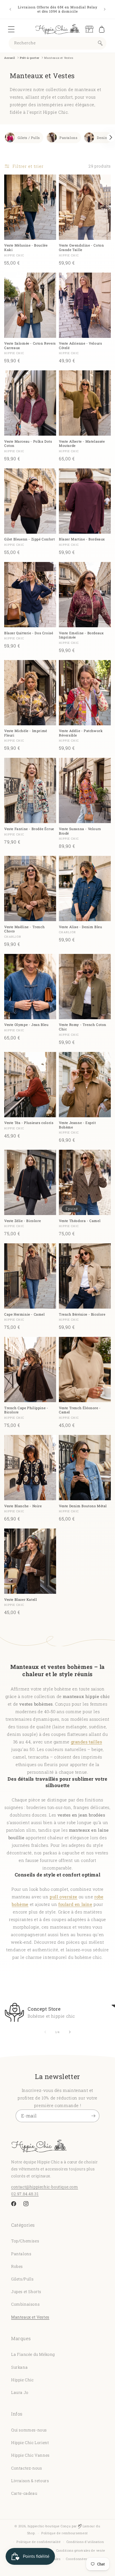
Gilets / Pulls (29, 138)
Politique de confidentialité (39, 2542)
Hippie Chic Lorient (30, 2443)
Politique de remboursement (65, 2533)
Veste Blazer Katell (21, 1600)
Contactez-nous (27, 2468)
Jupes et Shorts (26, 2292)
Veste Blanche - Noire (23, 1506)
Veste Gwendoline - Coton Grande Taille (81, 248)
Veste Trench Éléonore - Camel (80, 1410)
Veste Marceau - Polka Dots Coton (28, 444)
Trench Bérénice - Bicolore (82, 1314)
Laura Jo (20, 2392)
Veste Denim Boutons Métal (83, 1506)
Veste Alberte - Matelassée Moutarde (82, 444)
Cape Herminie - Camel (25, 1314)
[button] (11, 29)
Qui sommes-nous (29, 2430)
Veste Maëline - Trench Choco (24, 929)
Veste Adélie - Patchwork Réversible (81, 733)
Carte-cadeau (24, 2493)
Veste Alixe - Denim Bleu (80, 927)
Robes (17, 2266)
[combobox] (57, 43)
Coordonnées (76, 2559)
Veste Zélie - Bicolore (22, 1221)
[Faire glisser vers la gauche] (45, 2032)
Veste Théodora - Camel (80, 1221)
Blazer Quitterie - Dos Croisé (29, 633)
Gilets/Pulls (22, 2279)
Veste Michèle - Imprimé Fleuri (26, 733)
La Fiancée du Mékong (33, 2354)
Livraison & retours (30, 2481)
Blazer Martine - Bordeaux (82, 539)
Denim (103, 138)
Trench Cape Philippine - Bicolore (26, 1410)
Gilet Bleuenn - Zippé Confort (29, 539)
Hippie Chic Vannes (30, 2455)
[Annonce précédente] (10, 9)
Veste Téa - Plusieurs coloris (29, 1123)
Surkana (19, 2367)
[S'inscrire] (93, 2116)
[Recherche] (100, 43)
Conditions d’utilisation (85, 2542)
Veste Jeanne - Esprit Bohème (77, 1125)
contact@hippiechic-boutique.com (45, 2187)
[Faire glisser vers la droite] (70, 2032)
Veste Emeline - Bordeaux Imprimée (81, 635)
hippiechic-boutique (44, 2526)
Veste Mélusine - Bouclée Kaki (26, 248)
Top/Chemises (25, 2241)
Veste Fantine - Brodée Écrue (29, 829)
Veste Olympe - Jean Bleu (26, 1025)
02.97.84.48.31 (25, 2194)
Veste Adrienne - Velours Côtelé (80, 346)
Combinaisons (25, 2304)
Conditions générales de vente (81, 2550)
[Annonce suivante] (105, 9)
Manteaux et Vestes (30, 2317)
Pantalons (68, 138)
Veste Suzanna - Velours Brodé (80, 831)
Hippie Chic (22, 2380)
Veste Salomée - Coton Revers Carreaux (30, 346)
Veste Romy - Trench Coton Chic (83, 1027)
